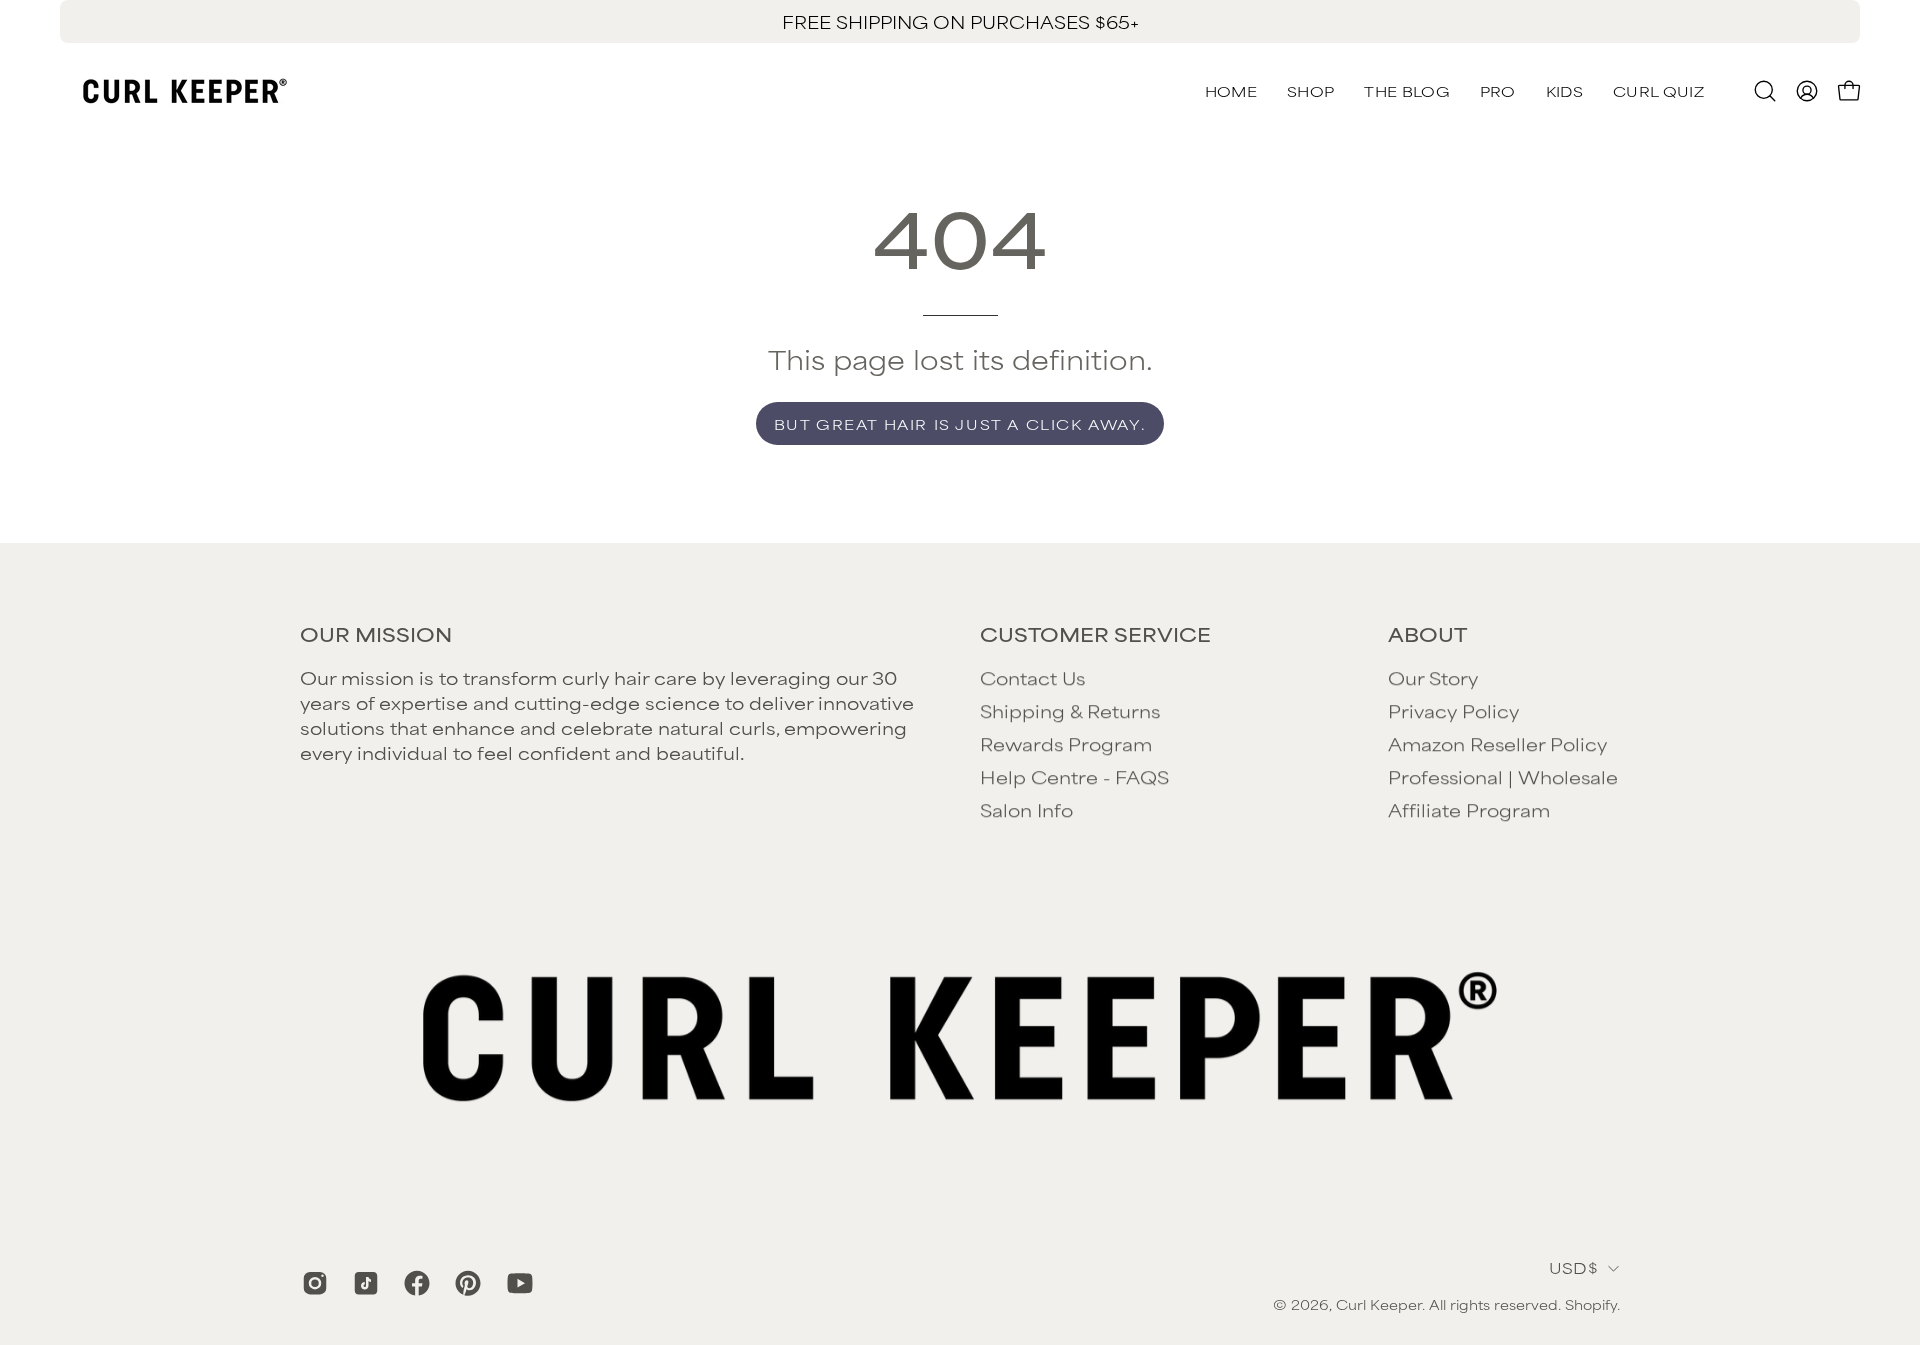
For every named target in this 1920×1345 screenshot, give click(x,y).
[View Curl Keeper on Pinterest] (465, 1283)
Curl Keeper (1379, 1304)
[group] (960, 21)
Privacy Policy (1453, 710)
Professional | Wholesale (1503, 776)
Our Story (1433, 677)
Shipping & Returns (1070, 710)
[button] (1658, 91)
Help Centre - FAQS (1074, 776)
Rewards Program (1066, 743)
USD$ (1573, 1267)
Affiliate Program (1469, 809)
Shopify (1591, 1304)
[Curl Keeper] (185, 91)
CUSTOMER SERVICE (1095, 634)
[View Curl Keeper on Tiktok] (363, 1283)
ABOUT (1427, 634)
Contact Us (1032, 677)
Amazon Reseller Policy (1497, 743)
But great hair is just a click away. (960, 423)
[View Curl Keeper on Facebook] (414, 1283)
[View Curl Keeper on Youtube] (517, 1283)
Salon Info (1026, 809)
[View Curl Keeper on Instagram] (312, 1283)
